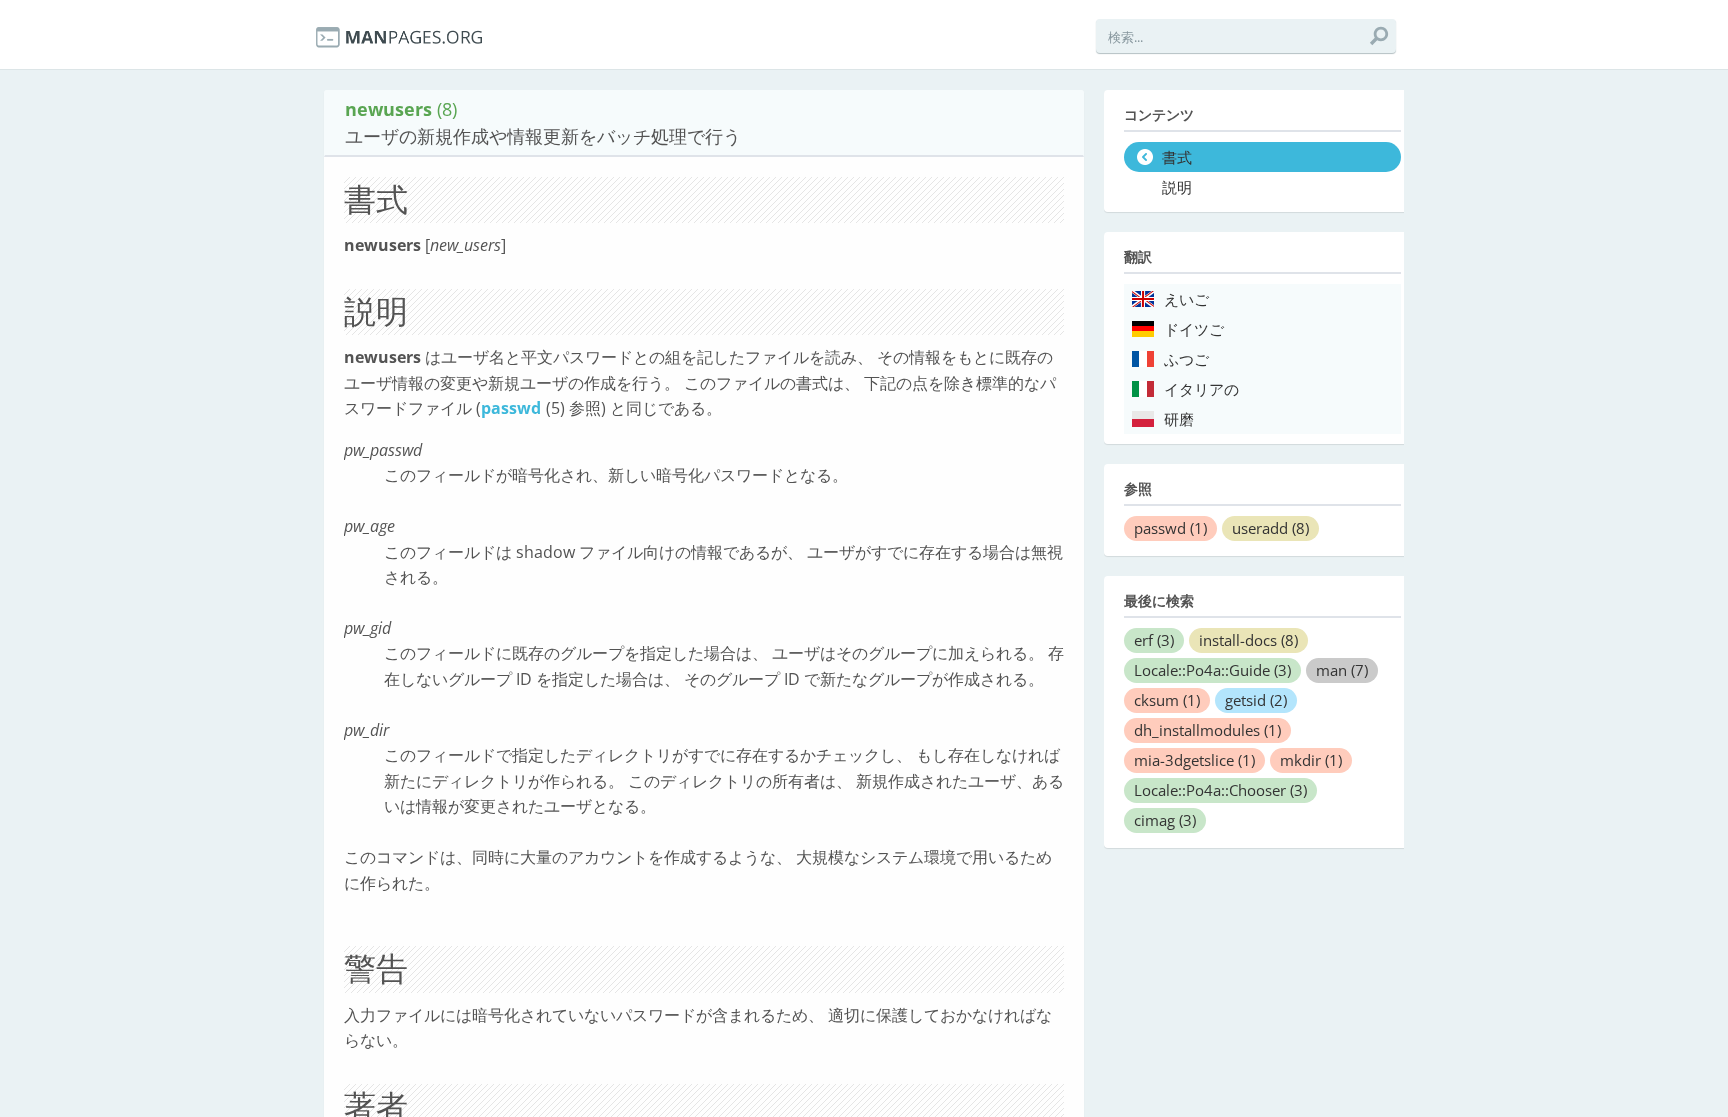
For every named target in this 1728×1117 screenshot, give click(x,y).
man (1342, 670)
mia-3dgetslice (1194, 760)
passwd (511, 408)
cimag (1165, 820)
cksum (1167, 700)
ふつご (1186, 360)
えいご (1186, 300)
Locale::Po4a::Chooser (1220, 790)
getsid (1256, 700)
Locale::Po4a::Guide (1212, 670)
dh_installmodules (1207, 730)
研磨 (1179, 420)
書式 (1177, 158)
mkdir (1311, 760)
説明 (1177, 188)
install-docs (1248, 640)
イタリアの (1201, 390)
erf (1154, 640)
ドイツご (1194, 330)
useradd (1270, 528)
